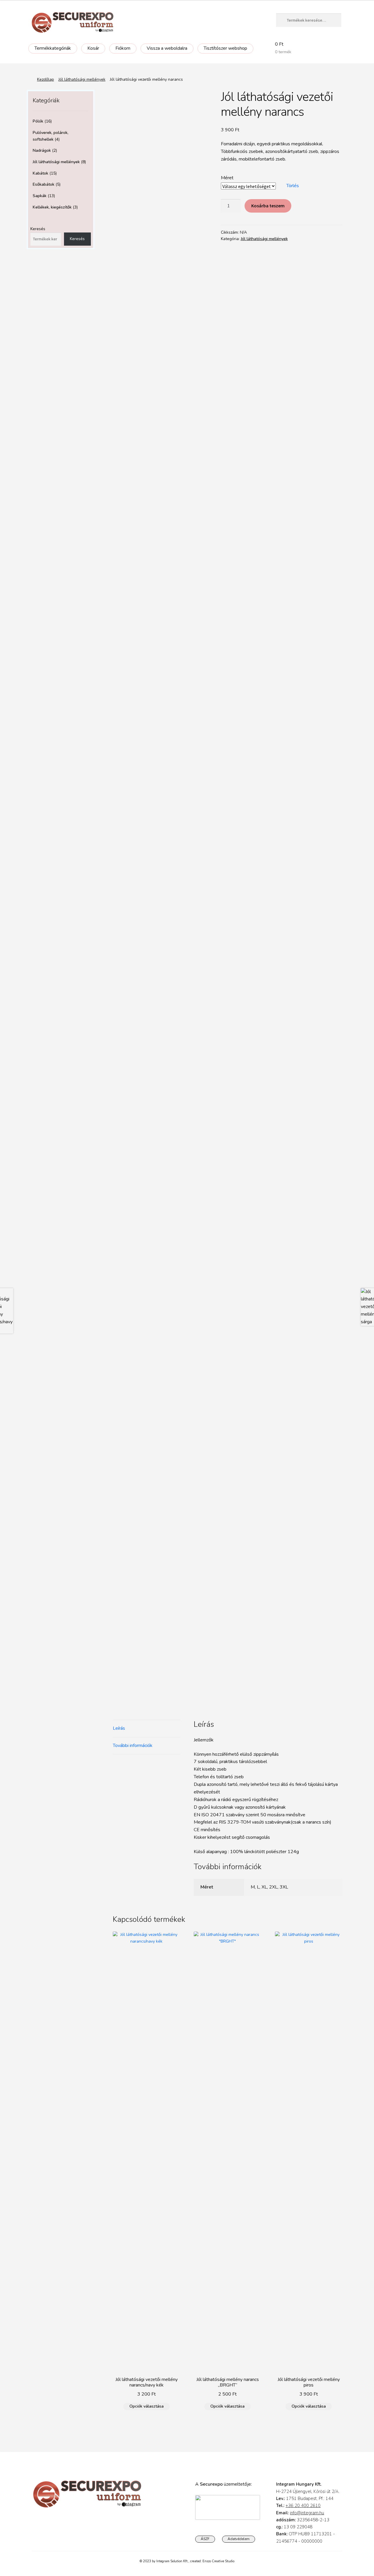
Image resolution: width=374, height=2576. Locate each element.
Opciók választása (147, 2406)
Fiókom (123, 48)
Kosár (93, 48)
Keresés (38, 229)
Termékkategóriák (53, 48)
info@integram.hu (307, 2513)
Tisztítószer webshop (225, 48)
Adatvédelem (239, 2539)
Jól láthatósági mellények (82, 79)
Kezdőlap (46, 79)
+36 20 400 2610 (303, 2506)
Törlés (293, 186)
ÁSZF (205, 2539)
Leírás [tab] (119, 1728)
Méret (227, 178)
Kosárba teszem (268, 206)
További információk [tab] (133, 1746)
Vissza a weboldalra (167, 48)
